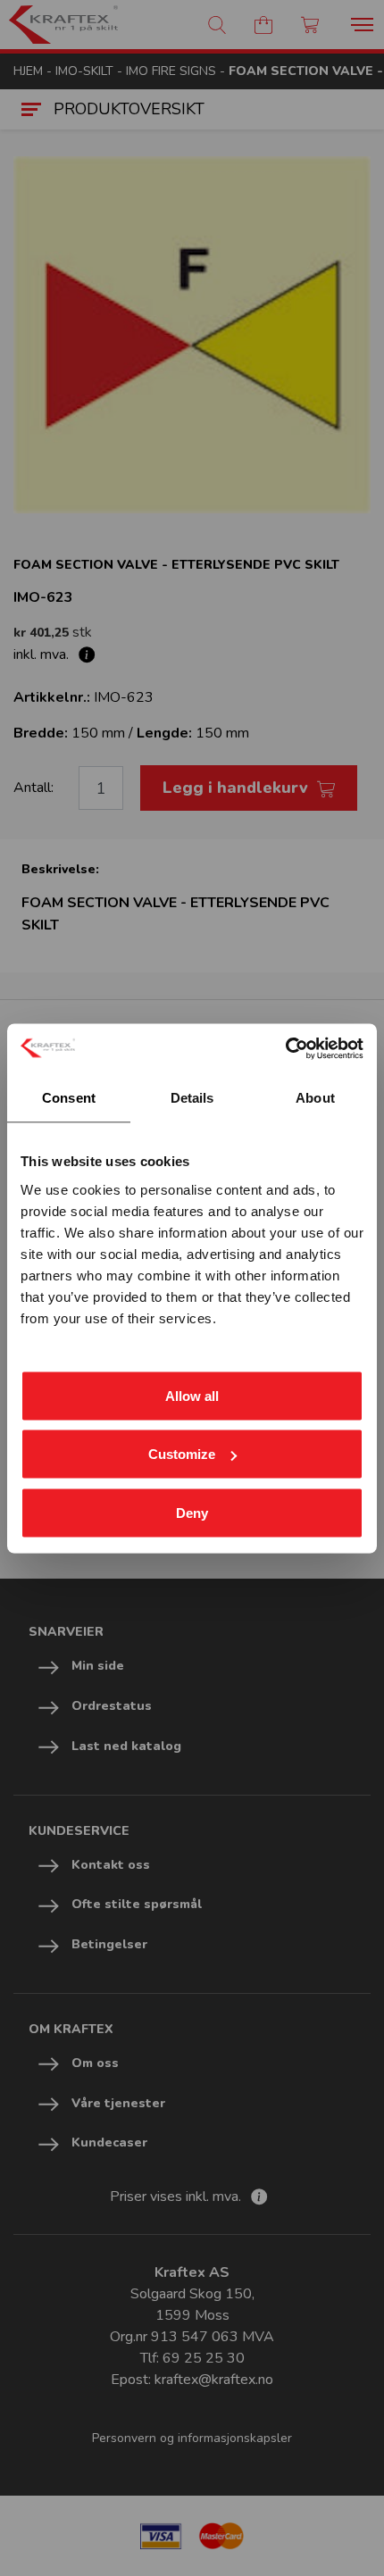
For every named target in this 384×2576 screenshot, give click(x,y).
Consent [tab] (69, 1098)
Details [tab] (192, 1098)
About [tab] (315, 1098)
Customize (182, 1454)
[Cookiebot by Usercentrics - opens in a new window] (285, 1048)
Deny (192, 1512)
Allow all (192, 1395)
